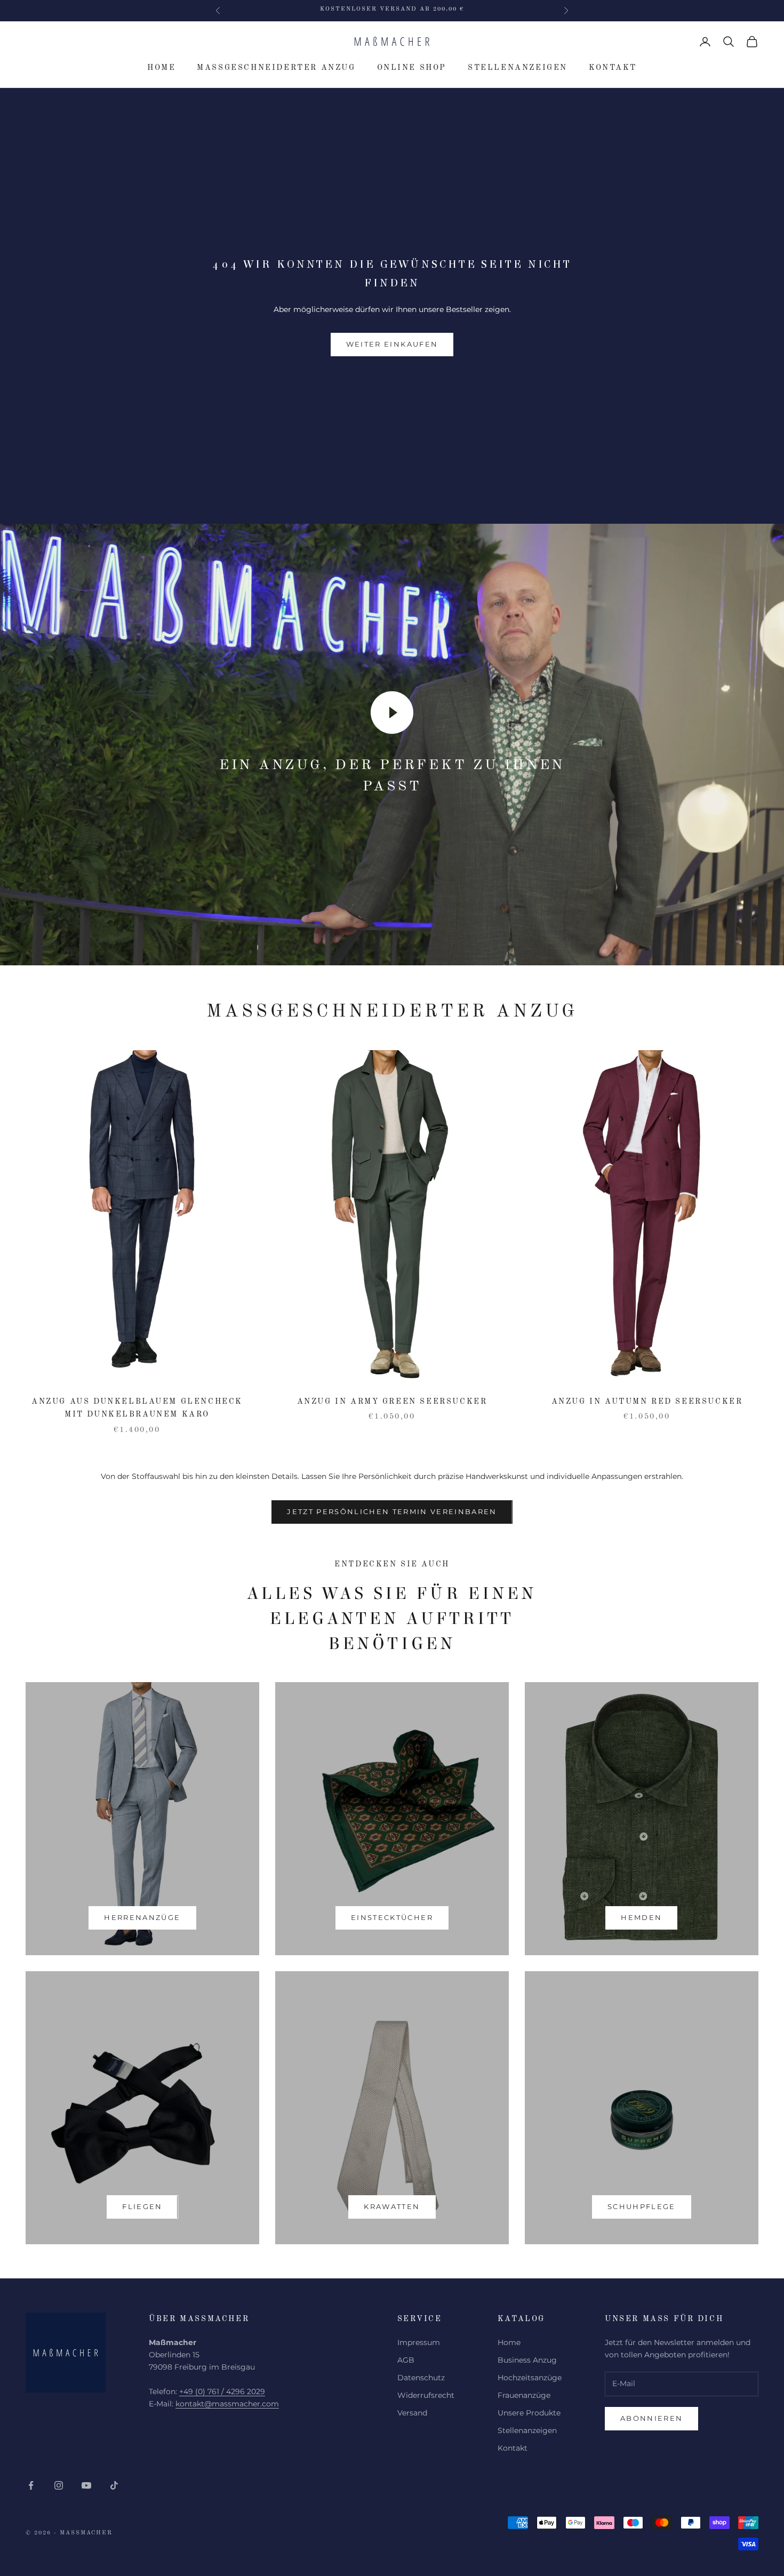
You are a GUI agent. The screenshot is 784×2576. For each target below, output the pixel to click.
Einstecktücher (392, 1917)
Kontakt (613, 68)
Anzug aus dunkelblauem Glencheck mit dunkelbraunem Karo (137, 1408)
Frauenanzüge (524, 2395)
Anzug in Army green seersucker (392, 1402)
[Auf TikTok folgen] (114, 2485)
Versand (412, 2413)
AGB (406, 2360)
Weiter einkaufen (392, 344)
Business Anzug (527, 2360)
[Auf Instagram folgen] (59, 2485)
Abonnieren (651, 2418)
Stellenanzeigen (518, 68)
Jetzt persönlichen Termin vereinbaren (392, 1511)
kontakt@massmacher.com (227, 2404)
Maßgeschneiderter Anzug (276, 68)
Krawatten (392, 2206)
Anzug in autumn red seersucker (647, 1402)
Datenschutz (421, 2378)
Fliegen (142, 2206)
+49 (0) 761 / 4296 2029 (222, 2391)
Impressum (419, 2342)
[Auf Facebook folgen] (31, 2485)
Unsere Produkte (529, 2413)
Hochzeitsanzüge (530, 2378)
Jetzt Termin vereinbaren (392, 10)
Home (161, 68)
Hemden (641, 1917)
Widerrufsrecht (426, 2395)
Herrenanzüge (142, 1917)
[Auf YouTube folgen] (86, 2485)
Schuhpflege (642, 2206)
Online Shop (412, 68)
